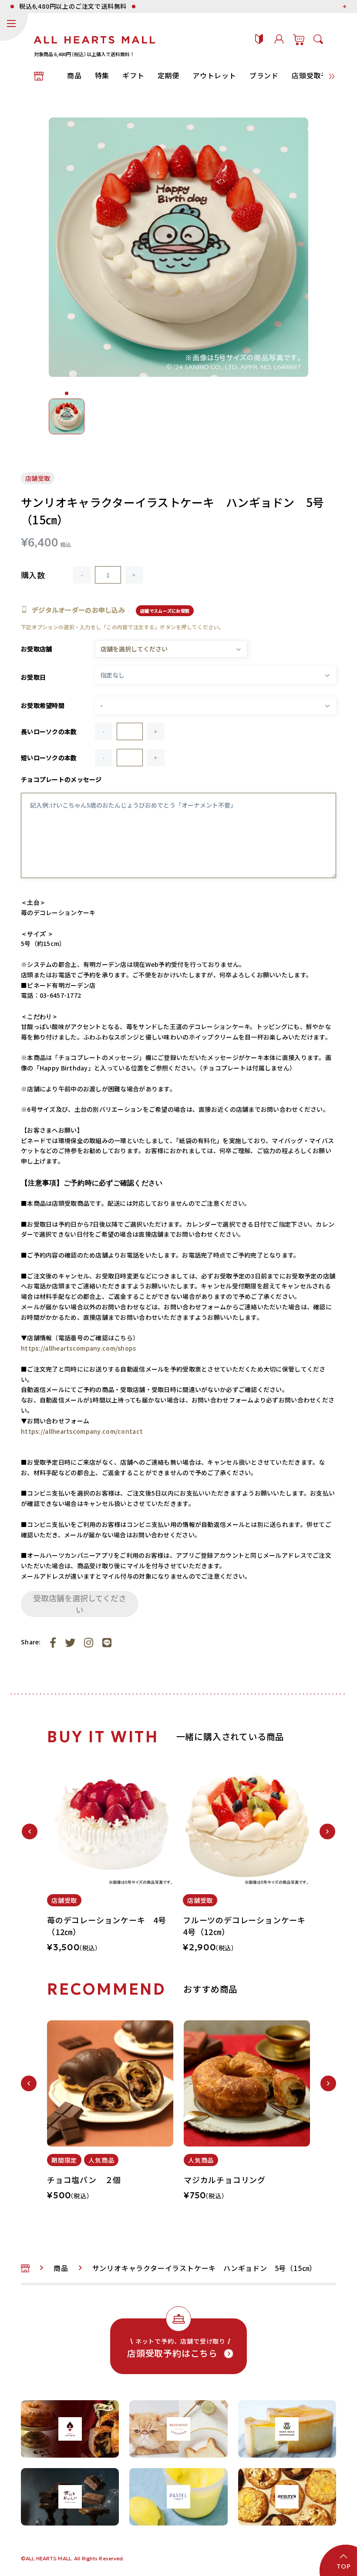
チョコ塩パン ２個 (84, 2180)
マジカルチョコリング (225, 2180)
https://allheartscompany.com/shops (79, 1348)
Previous (30, 1831)
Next (327, 1831)
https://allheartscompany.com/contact (82, 1431)
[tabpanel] (111, 1861)
